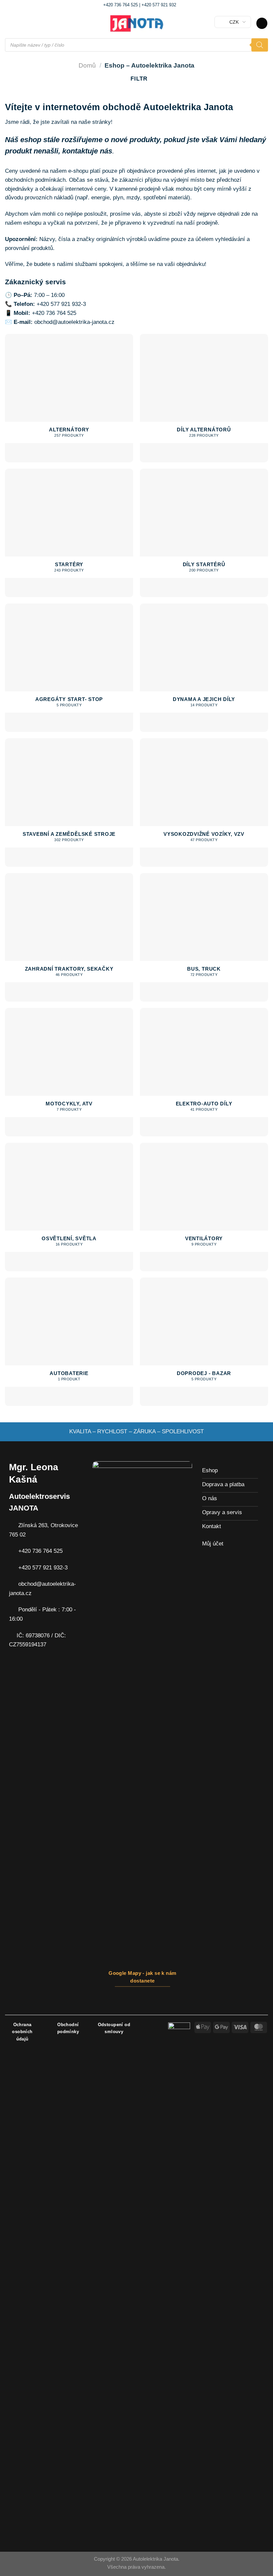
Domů (87, 65)
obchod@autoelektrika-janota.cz (74, 322)
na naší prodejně (197, 223)
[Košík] (262, 23)
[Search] (260, 45)
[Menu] (9, 23)
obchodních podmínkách (35, 180)
